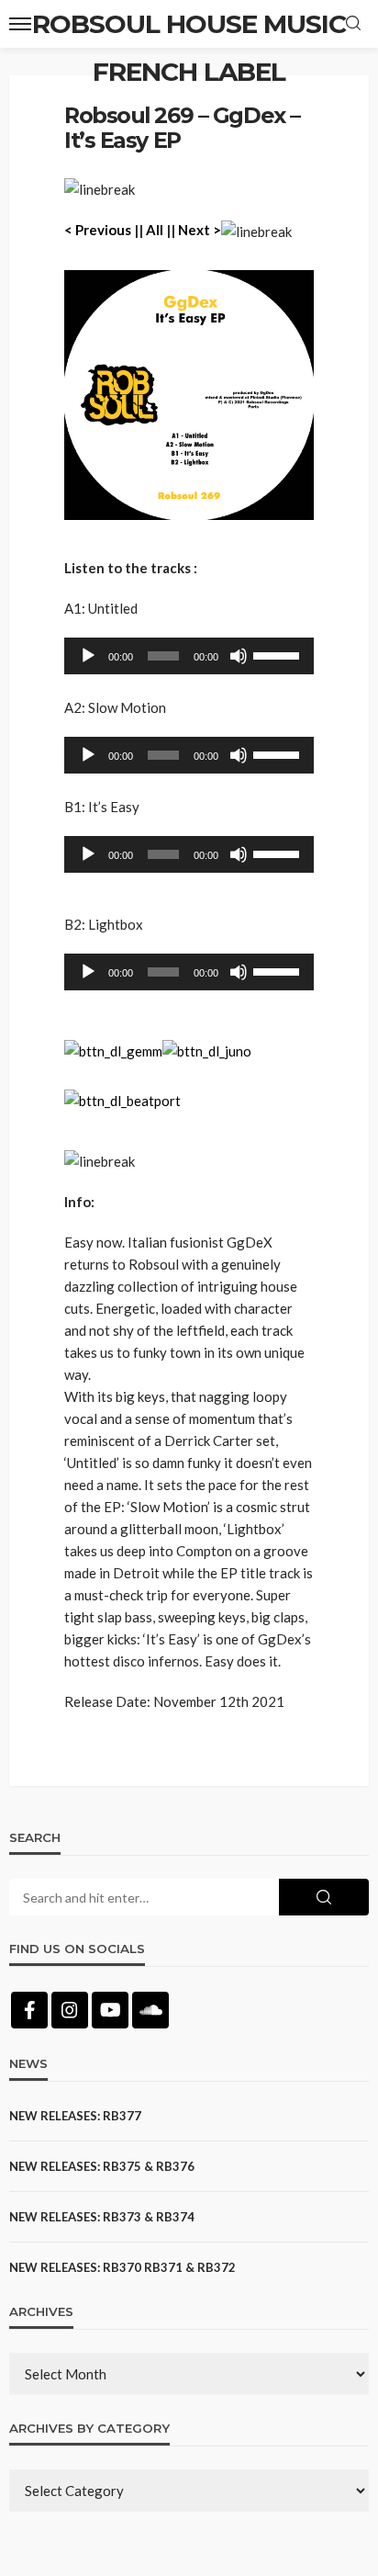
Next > (200, 230)
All (155, 230)
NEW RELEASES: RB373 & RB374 (102, 2217)
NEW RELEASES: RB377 (75, 2116)
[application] (189, 656)
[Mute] (239, 656)
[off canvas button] (20, 24)
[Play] (88, 656)
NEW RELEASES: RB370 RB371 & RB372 (122, 2267)
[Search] (353, 24)
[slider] (279, 654)
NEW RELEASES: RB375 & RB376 (102, 2166)
